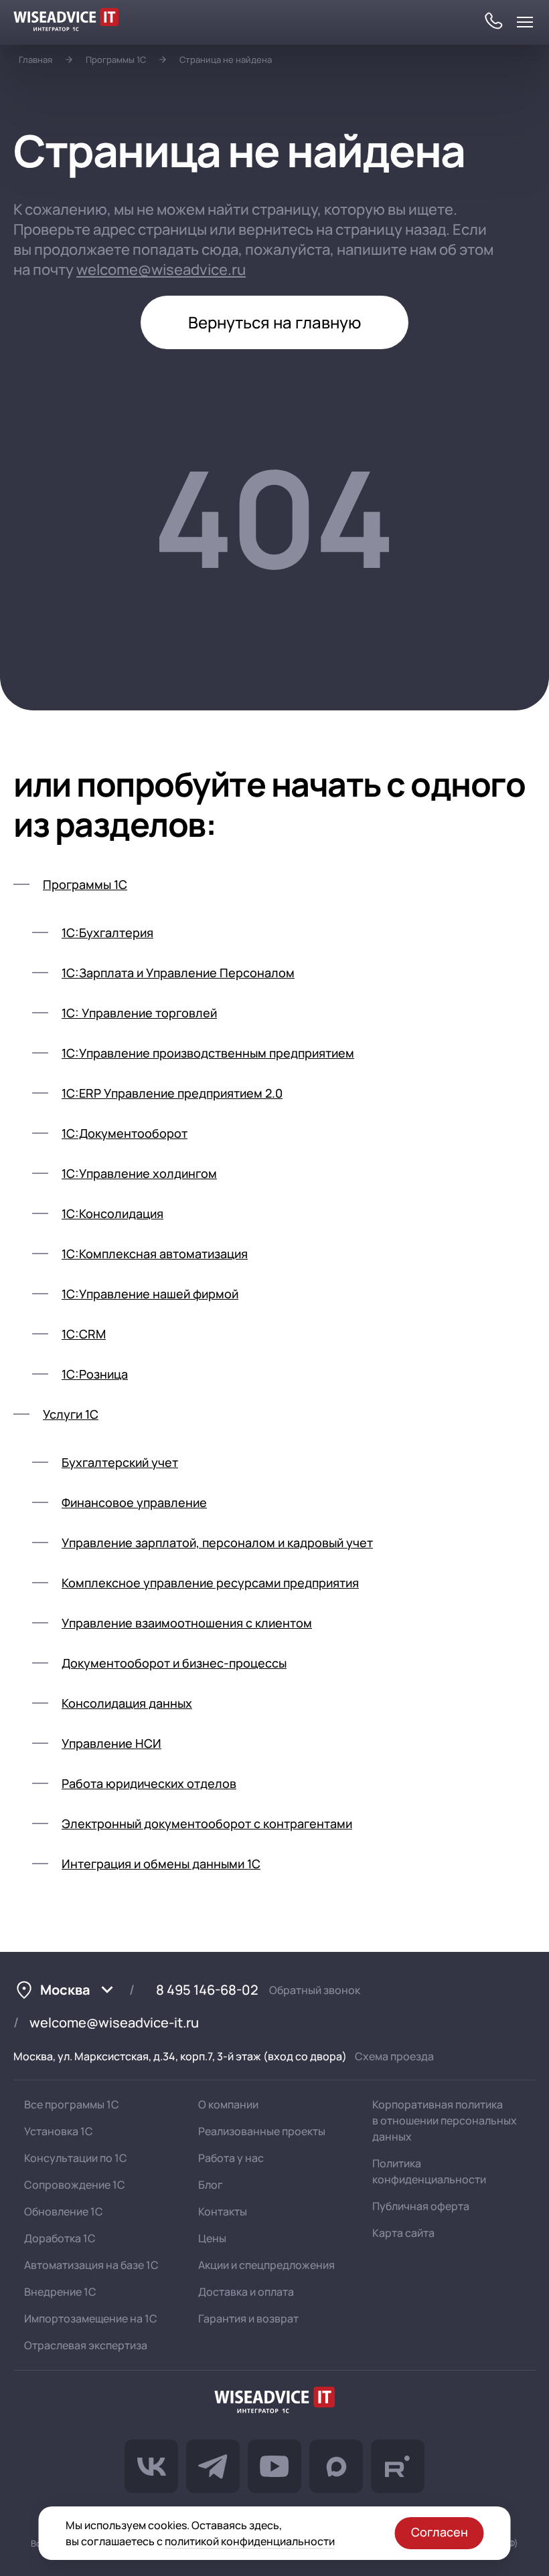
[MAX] (336, 2466)
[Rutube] (398, 2466)
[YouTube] (274, 2466)
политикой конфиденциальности (250, 2541)
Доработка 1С (60, 2238)
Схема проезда (394, 2056)
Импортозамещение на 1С (91, 2318)
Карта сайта (403, 2233)
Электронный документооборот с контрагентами (207, 1823)
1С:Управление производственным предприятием (208, 1053)
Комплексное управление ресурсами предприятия (210, 1583)
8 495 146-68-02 (207, 1990)
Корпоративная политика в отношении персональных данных (445, 2120)
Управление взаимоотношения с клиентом (187, 1623)
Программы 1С (116, 60)
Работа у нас (231, 2158)
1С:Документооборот (125, 1133)
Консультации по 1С (76, 2158)
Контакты (223, 2211)
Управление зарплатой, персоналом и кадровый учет (217, 1543)
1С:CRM (84, 1334)
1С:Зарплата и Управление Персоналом (178, 973)
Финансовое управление (134, 1502)
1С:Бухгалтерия (107, 932)
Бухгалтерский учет (120, 1462)
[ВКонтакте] (151, 2466)
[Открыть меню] (525, 22)
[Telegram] (213, 2466)
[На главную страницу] (274, 2402)
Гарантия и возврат (248, 2318)
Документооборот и (174, 1663)
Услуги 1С (71, 1414)
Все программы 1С (72, 2104)
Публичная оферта (421, 2206)
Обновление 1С (64, 2211)
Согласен (440, 2532)
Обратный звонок (315, 1990)
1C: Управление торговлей (139, 1013)
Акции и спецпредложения (266, 2265)
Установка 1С (59, 2131)
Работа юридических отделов (149, 1783)
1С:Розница (95, 1374)
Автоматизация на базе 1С (91, 2265)
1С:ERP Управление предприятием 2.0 (172, 1093)
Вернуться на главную (274, 322)
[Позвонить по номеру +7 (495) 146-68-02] (493, 22)
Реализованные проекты (262, 2131)
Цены (212, 2238)
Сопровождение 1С (75, 2185)
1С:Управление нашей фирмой (150, 1294)
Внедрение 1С (60, 2292)
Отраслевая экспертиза (86, 2345)
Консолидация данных (127, 1703)
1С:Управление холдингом (139, 1173)
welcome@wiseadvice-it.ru (114, 2022)
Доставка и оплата (246, 2292)
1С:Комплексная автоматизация (155, 1254)
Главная (35, 60)
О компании (228, 2104)
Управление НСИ (111, 1743)
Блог (211, 2185)
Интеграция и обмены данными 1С (161, 1864)
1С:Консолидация (112, 1213)
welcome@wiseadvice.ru (161, 270)
